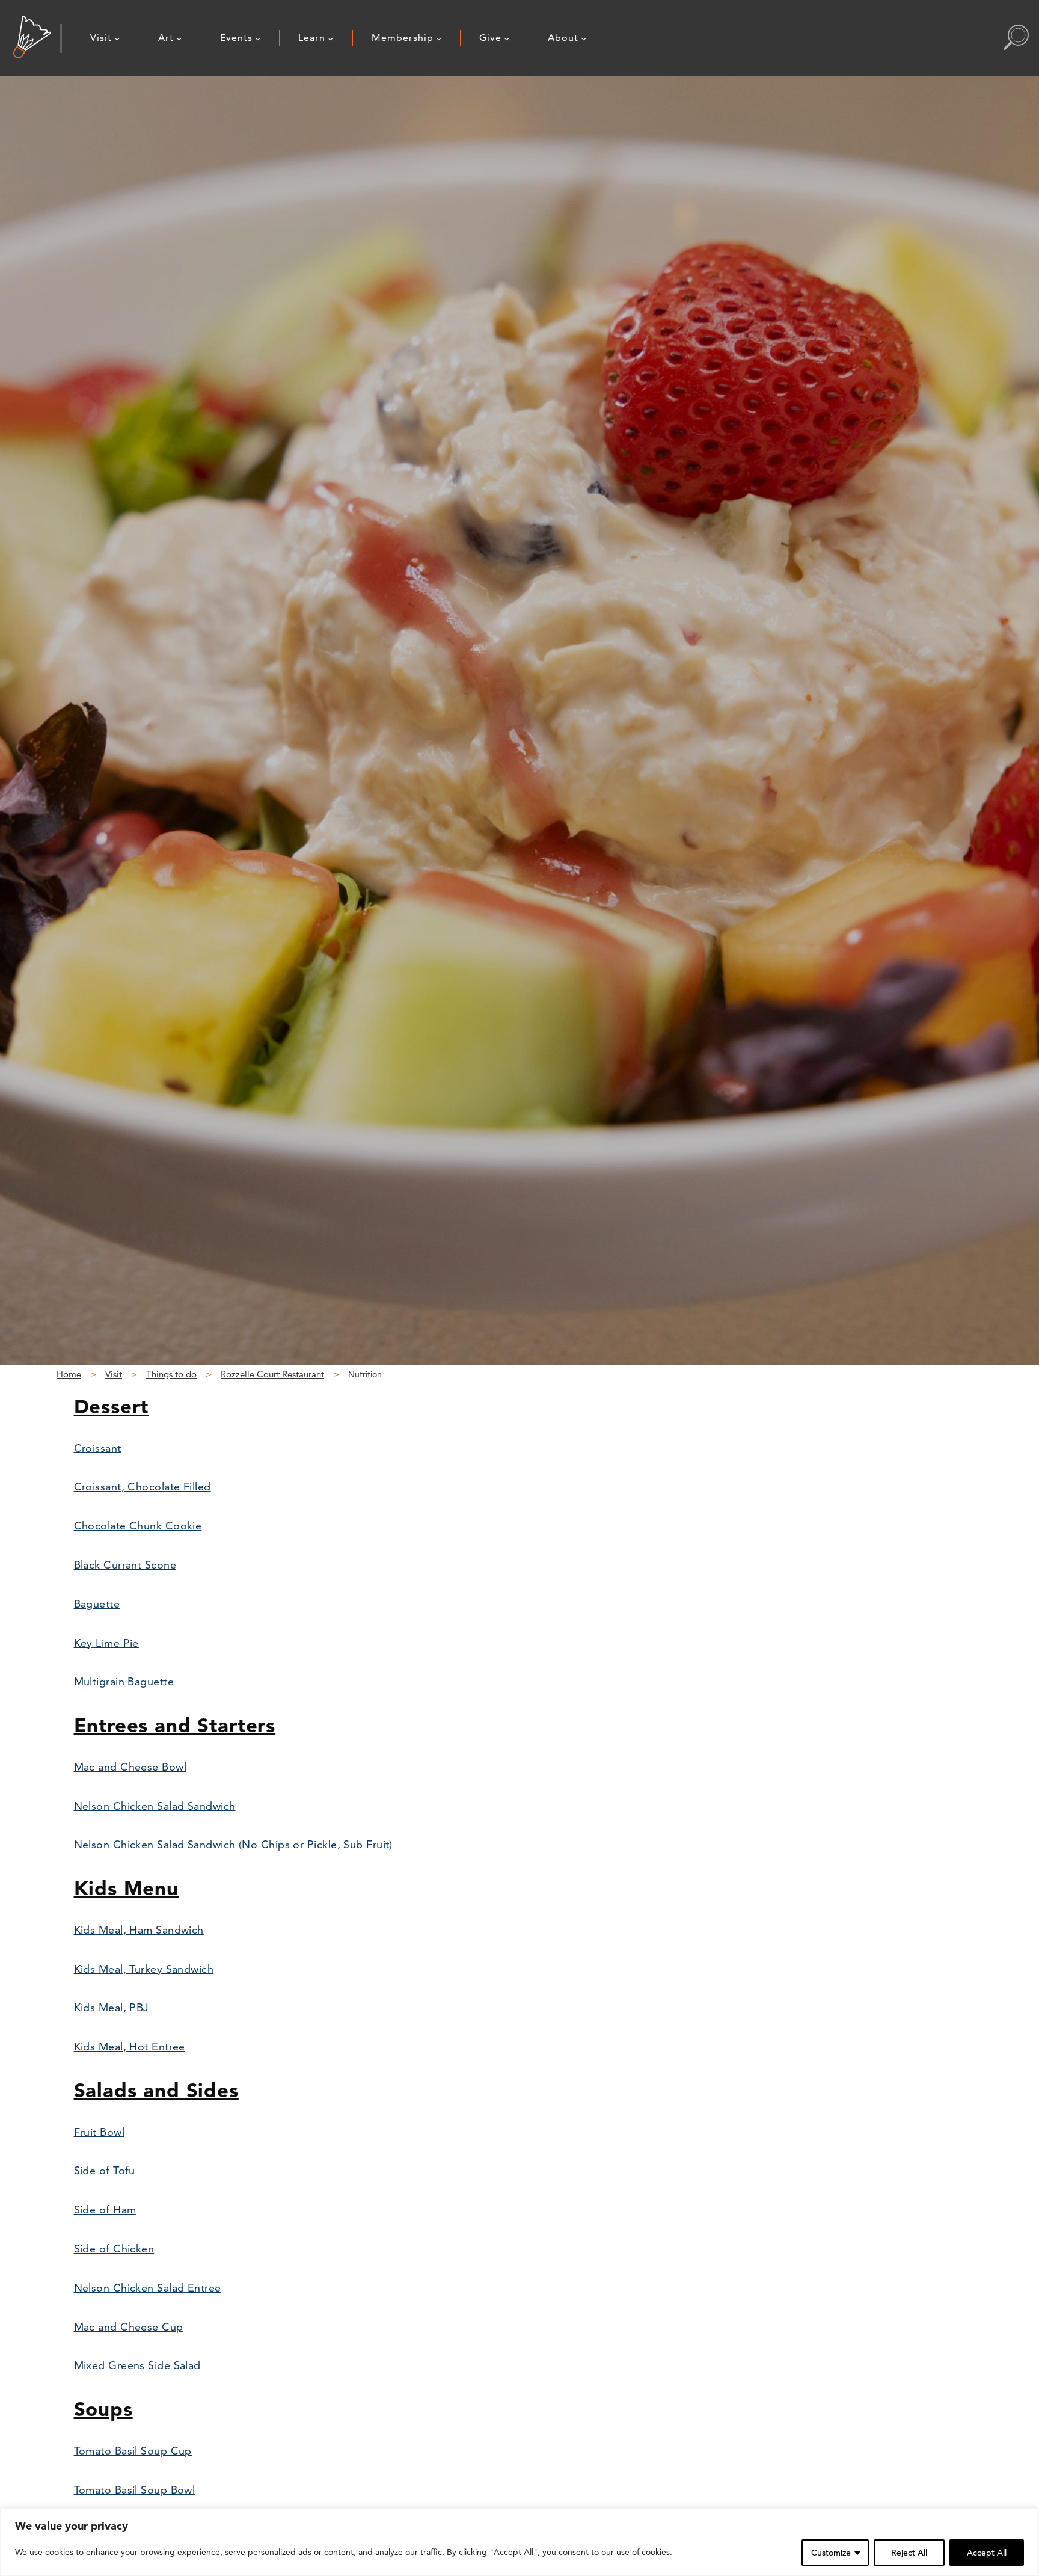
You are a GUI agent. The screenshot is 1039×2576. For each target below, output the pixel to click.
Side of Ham (105, 2209)
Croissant (98, 1448)
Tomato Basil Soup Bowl (135, 2490)
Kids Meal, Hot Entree (130, 2046)
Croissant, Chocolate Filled (143, 1486)
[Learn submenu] (331, 38)
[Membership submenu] (439, 38)
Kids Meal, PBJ (112, 2007)
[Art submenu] (179, 38)
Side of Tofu (105, 2170)
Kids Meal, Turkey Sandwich (144, 1969)
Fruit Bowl (100, 2132)
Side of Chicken (114, 2249)
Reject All (909, 2553)
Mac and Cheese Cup (129, 2327)
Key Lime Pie (106, 1643)
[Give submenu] (507, 38)
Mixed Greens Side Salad (137, 2365)
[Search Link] (1016, 38)
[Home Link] (32, 38)
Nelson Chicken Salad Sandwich (155, 1806)
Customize (831, 2553)
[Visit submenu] (117, 38)
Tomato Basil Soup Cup (133, 2451)
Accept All (987, 2553)
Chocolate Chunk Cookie (138, 1526)
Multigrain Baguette (124, 1681)
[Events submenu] (258, 38)
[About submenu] (584, 38)
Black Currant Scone (125, 1565)
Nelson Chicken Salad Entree (148, 2288)
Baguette (97, 1604)
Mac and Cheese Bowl (130, 1767)
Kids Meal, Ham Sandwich (139, 1930)
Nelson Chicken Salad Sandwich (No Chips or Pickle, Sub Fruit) (233, 1844)
